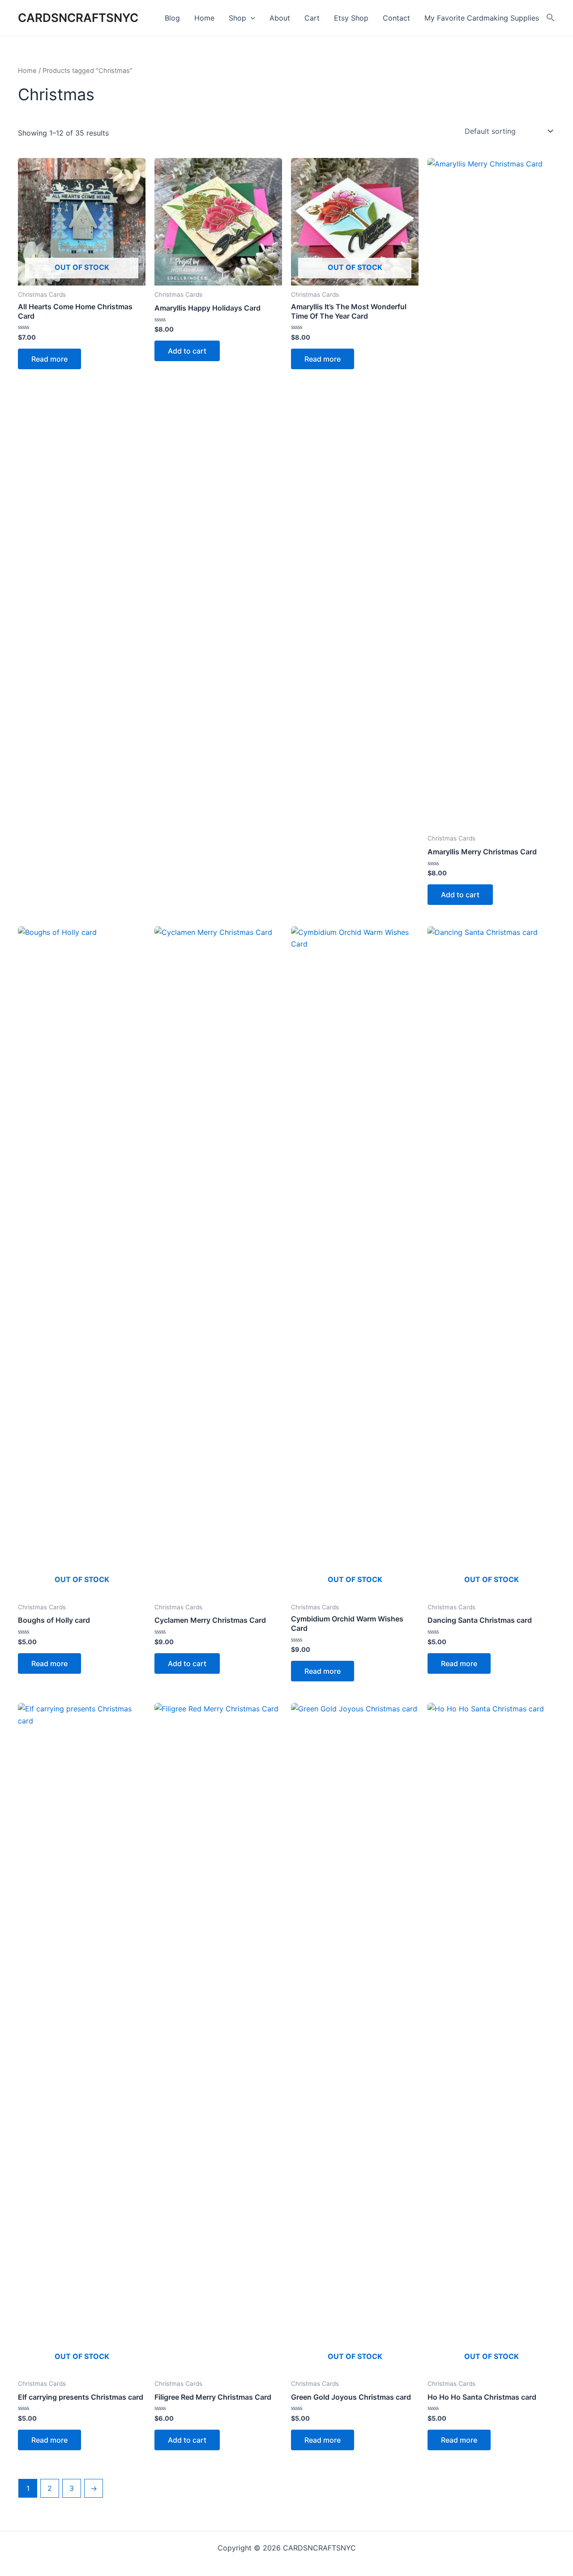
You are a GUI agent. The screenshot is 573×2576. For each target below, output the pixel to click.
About (280, 18)
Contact (396, 18)
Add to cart (187, 351)
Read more (49, 359)
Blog (172, 18)
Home (204, 18)
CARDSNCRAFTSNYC (78, 18)
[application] (251, 18)
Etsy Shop (351, 18)
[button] (551, 18)
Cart (312, 18)
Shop (237, 18)
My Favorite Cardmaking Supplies (482, 18)
